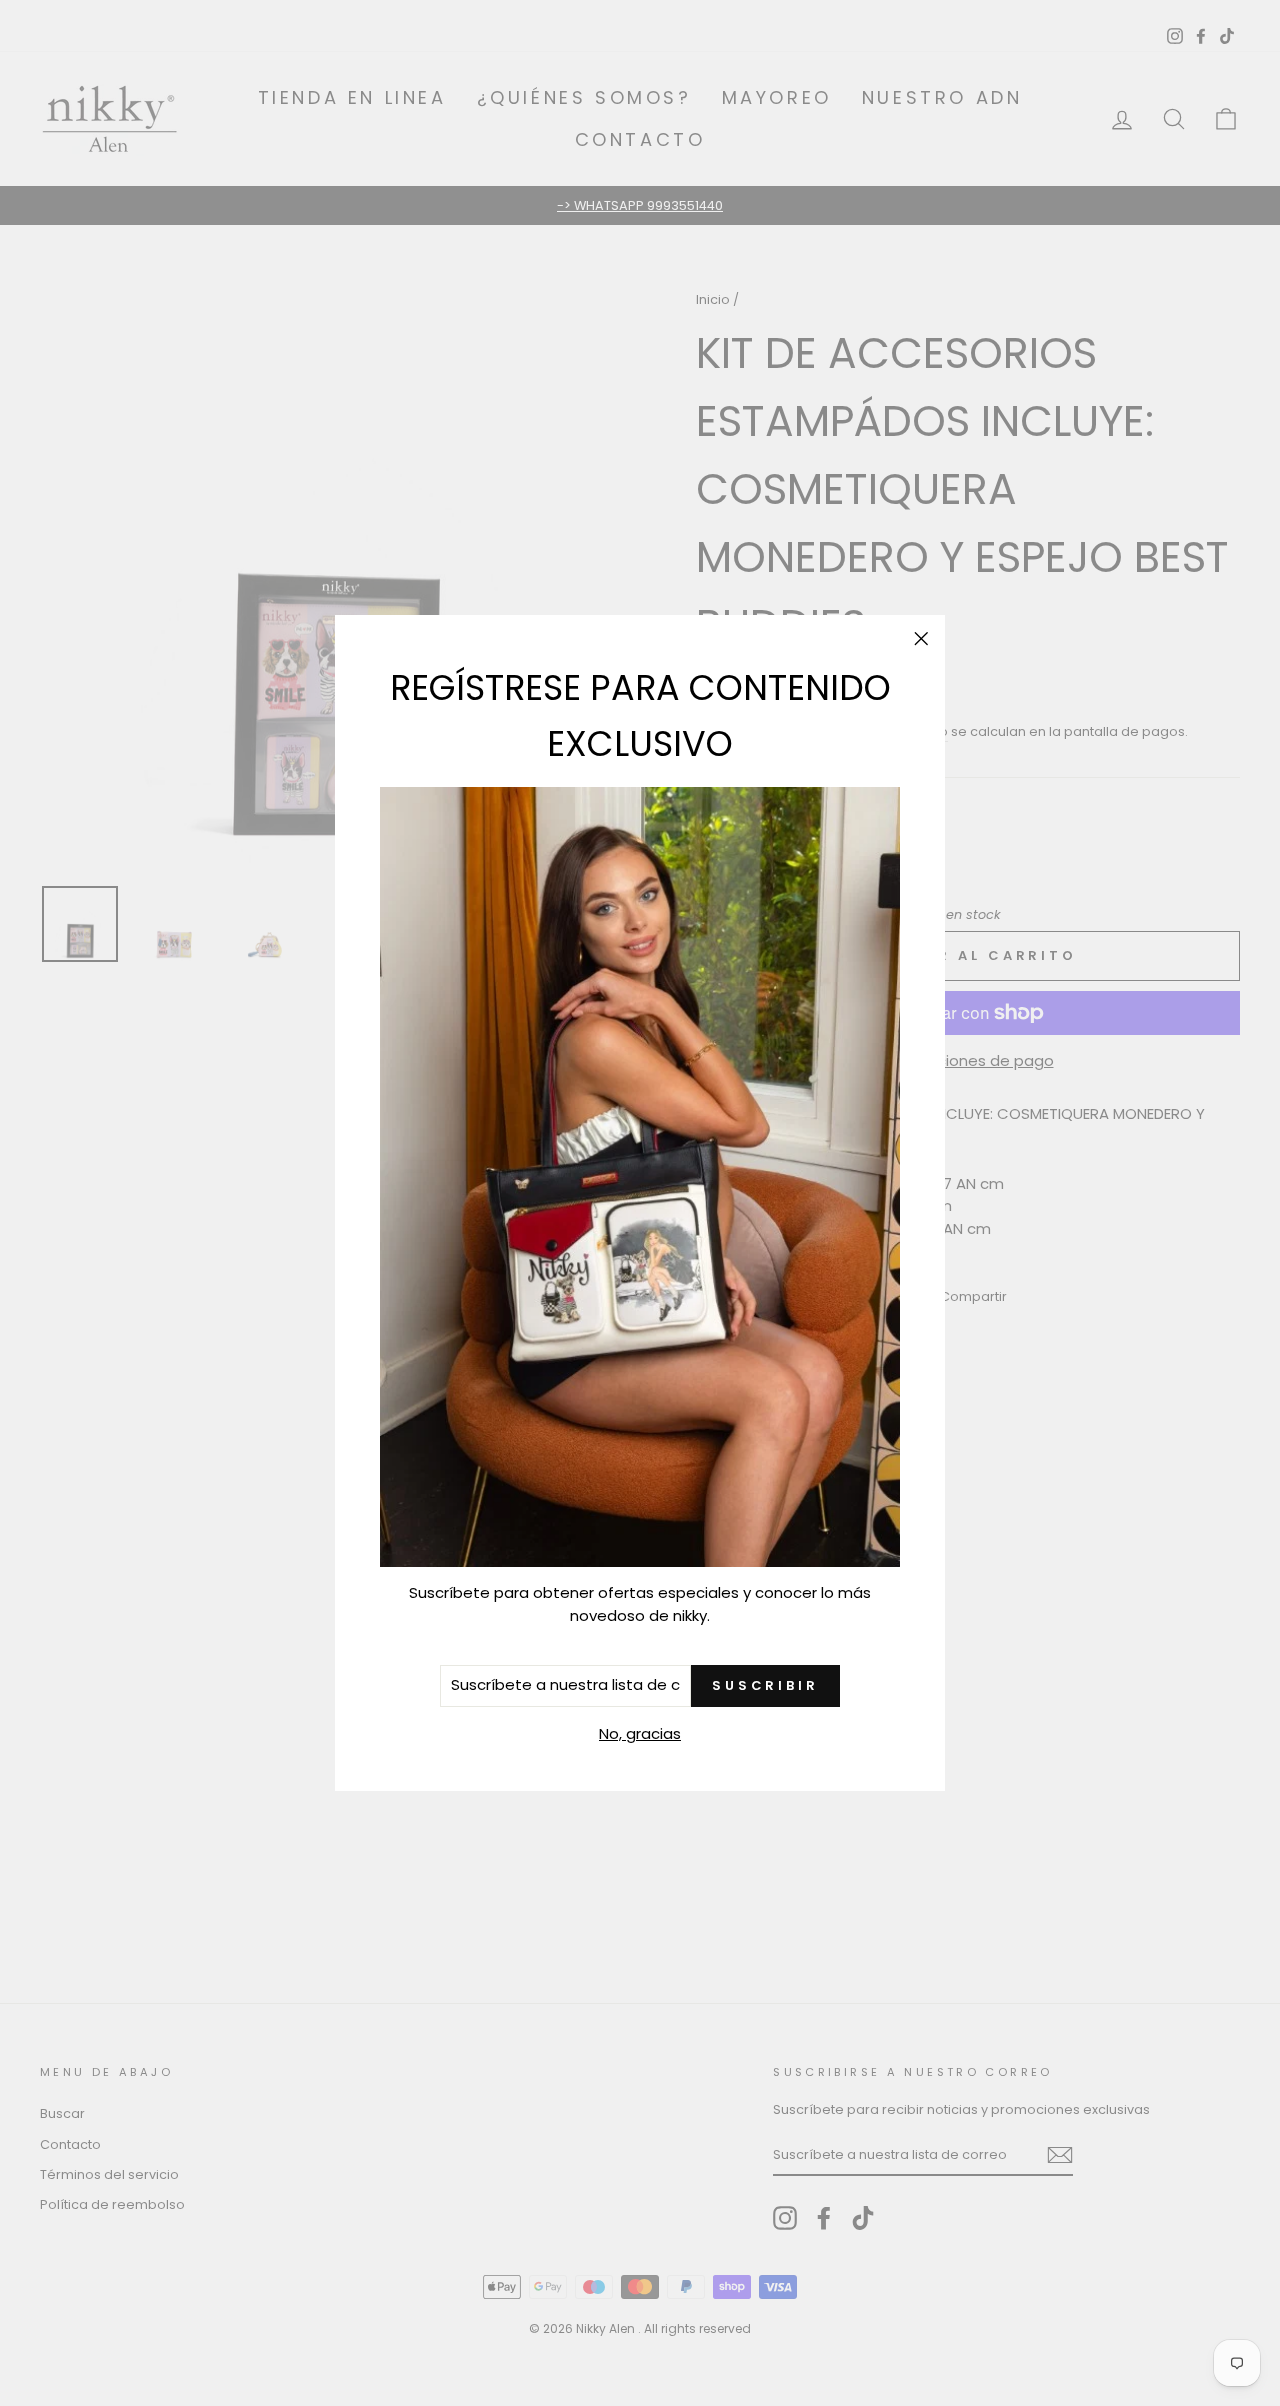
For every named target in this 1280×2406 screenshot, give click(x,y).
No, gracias (640, 1733)
